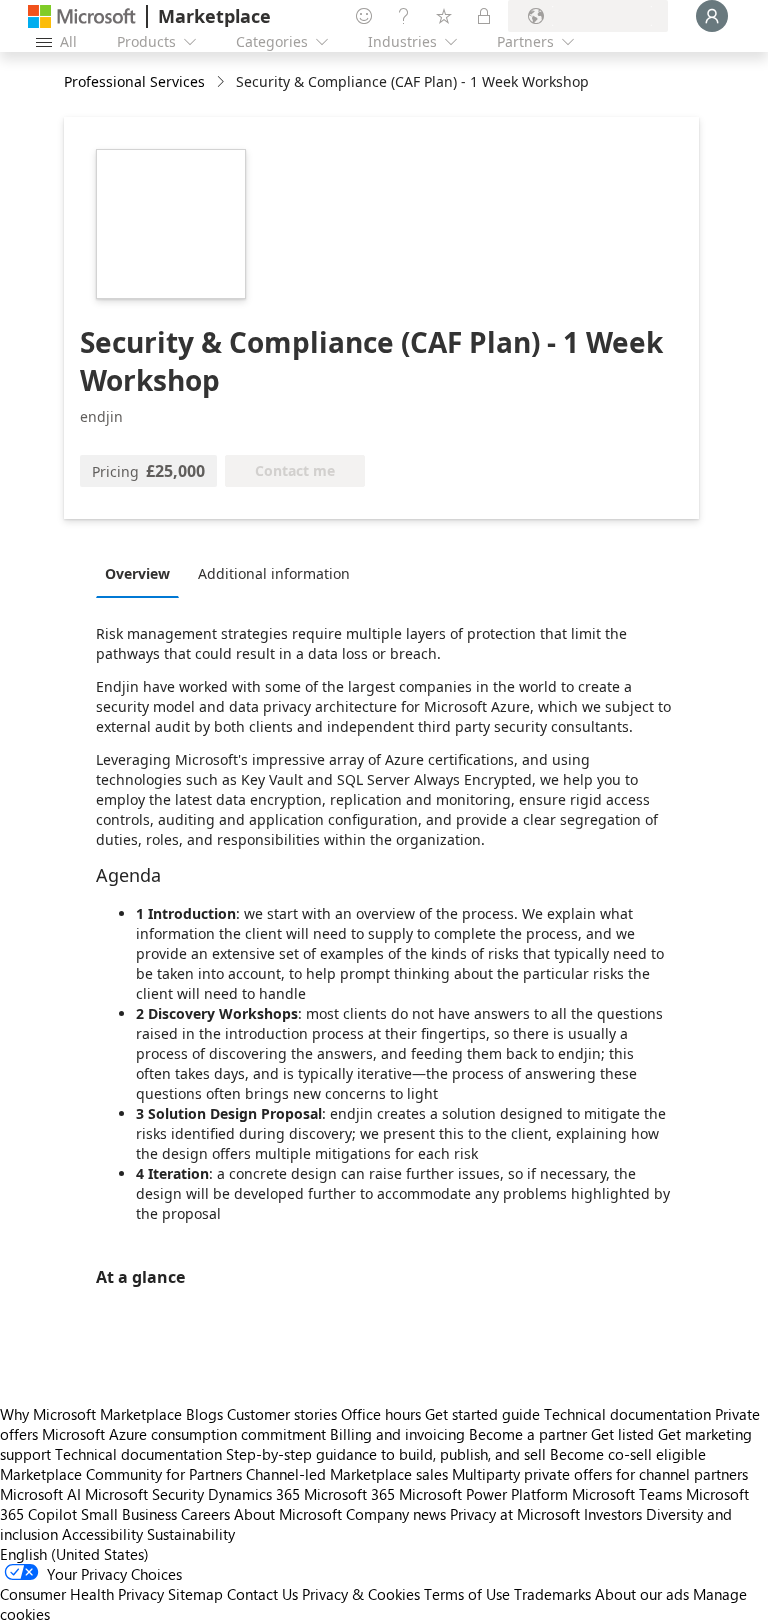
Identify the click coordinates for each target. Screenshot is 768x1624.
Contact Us (262, 1594)
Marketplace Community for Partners (121, 1474)
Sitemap (195, 1594)
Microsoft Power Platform (483, 1494)
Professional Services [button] (134, 81)
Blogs (204, 1414)
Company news (396, 1514)
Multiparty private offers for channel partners (600, 1474)
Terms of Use (467, 1594)
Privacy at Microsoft (515, 1514)
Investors (613, 1514)
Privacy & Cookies (361, 1594)
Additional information (274, 573)
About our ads (642, 1594)
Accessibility (102, 1534)
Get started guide (482, 1414)
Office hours (381, 1414)
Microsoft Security (144, 1494)
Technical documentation (627, 1414)
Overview (137, 573)
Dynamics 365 (254, 1494)
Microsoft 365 (349, 1494)
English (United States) (74, 1554)
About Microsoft (288, 1514)
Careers (205, 1514)
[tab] (142, 573)
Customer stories (282, 1414)
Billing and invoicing (397, 1434)
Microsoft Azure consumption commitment (186, 1434)
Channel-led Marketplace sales (347, 1474)
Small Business (129, 1514)
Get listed (622, 1434)
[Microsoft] (82, 16)
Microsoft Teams (627, 1494)
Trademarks (552, 1594)
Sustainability (191, 1534)
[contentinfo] (222, 82)
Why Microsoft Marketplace (91, 1414)
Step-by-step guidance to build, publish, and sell (386, 1454)
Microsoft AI (40, 1494)
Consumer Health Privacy (82, 1594)
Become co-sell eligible (628, 1454)
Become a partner (528, 1434)
